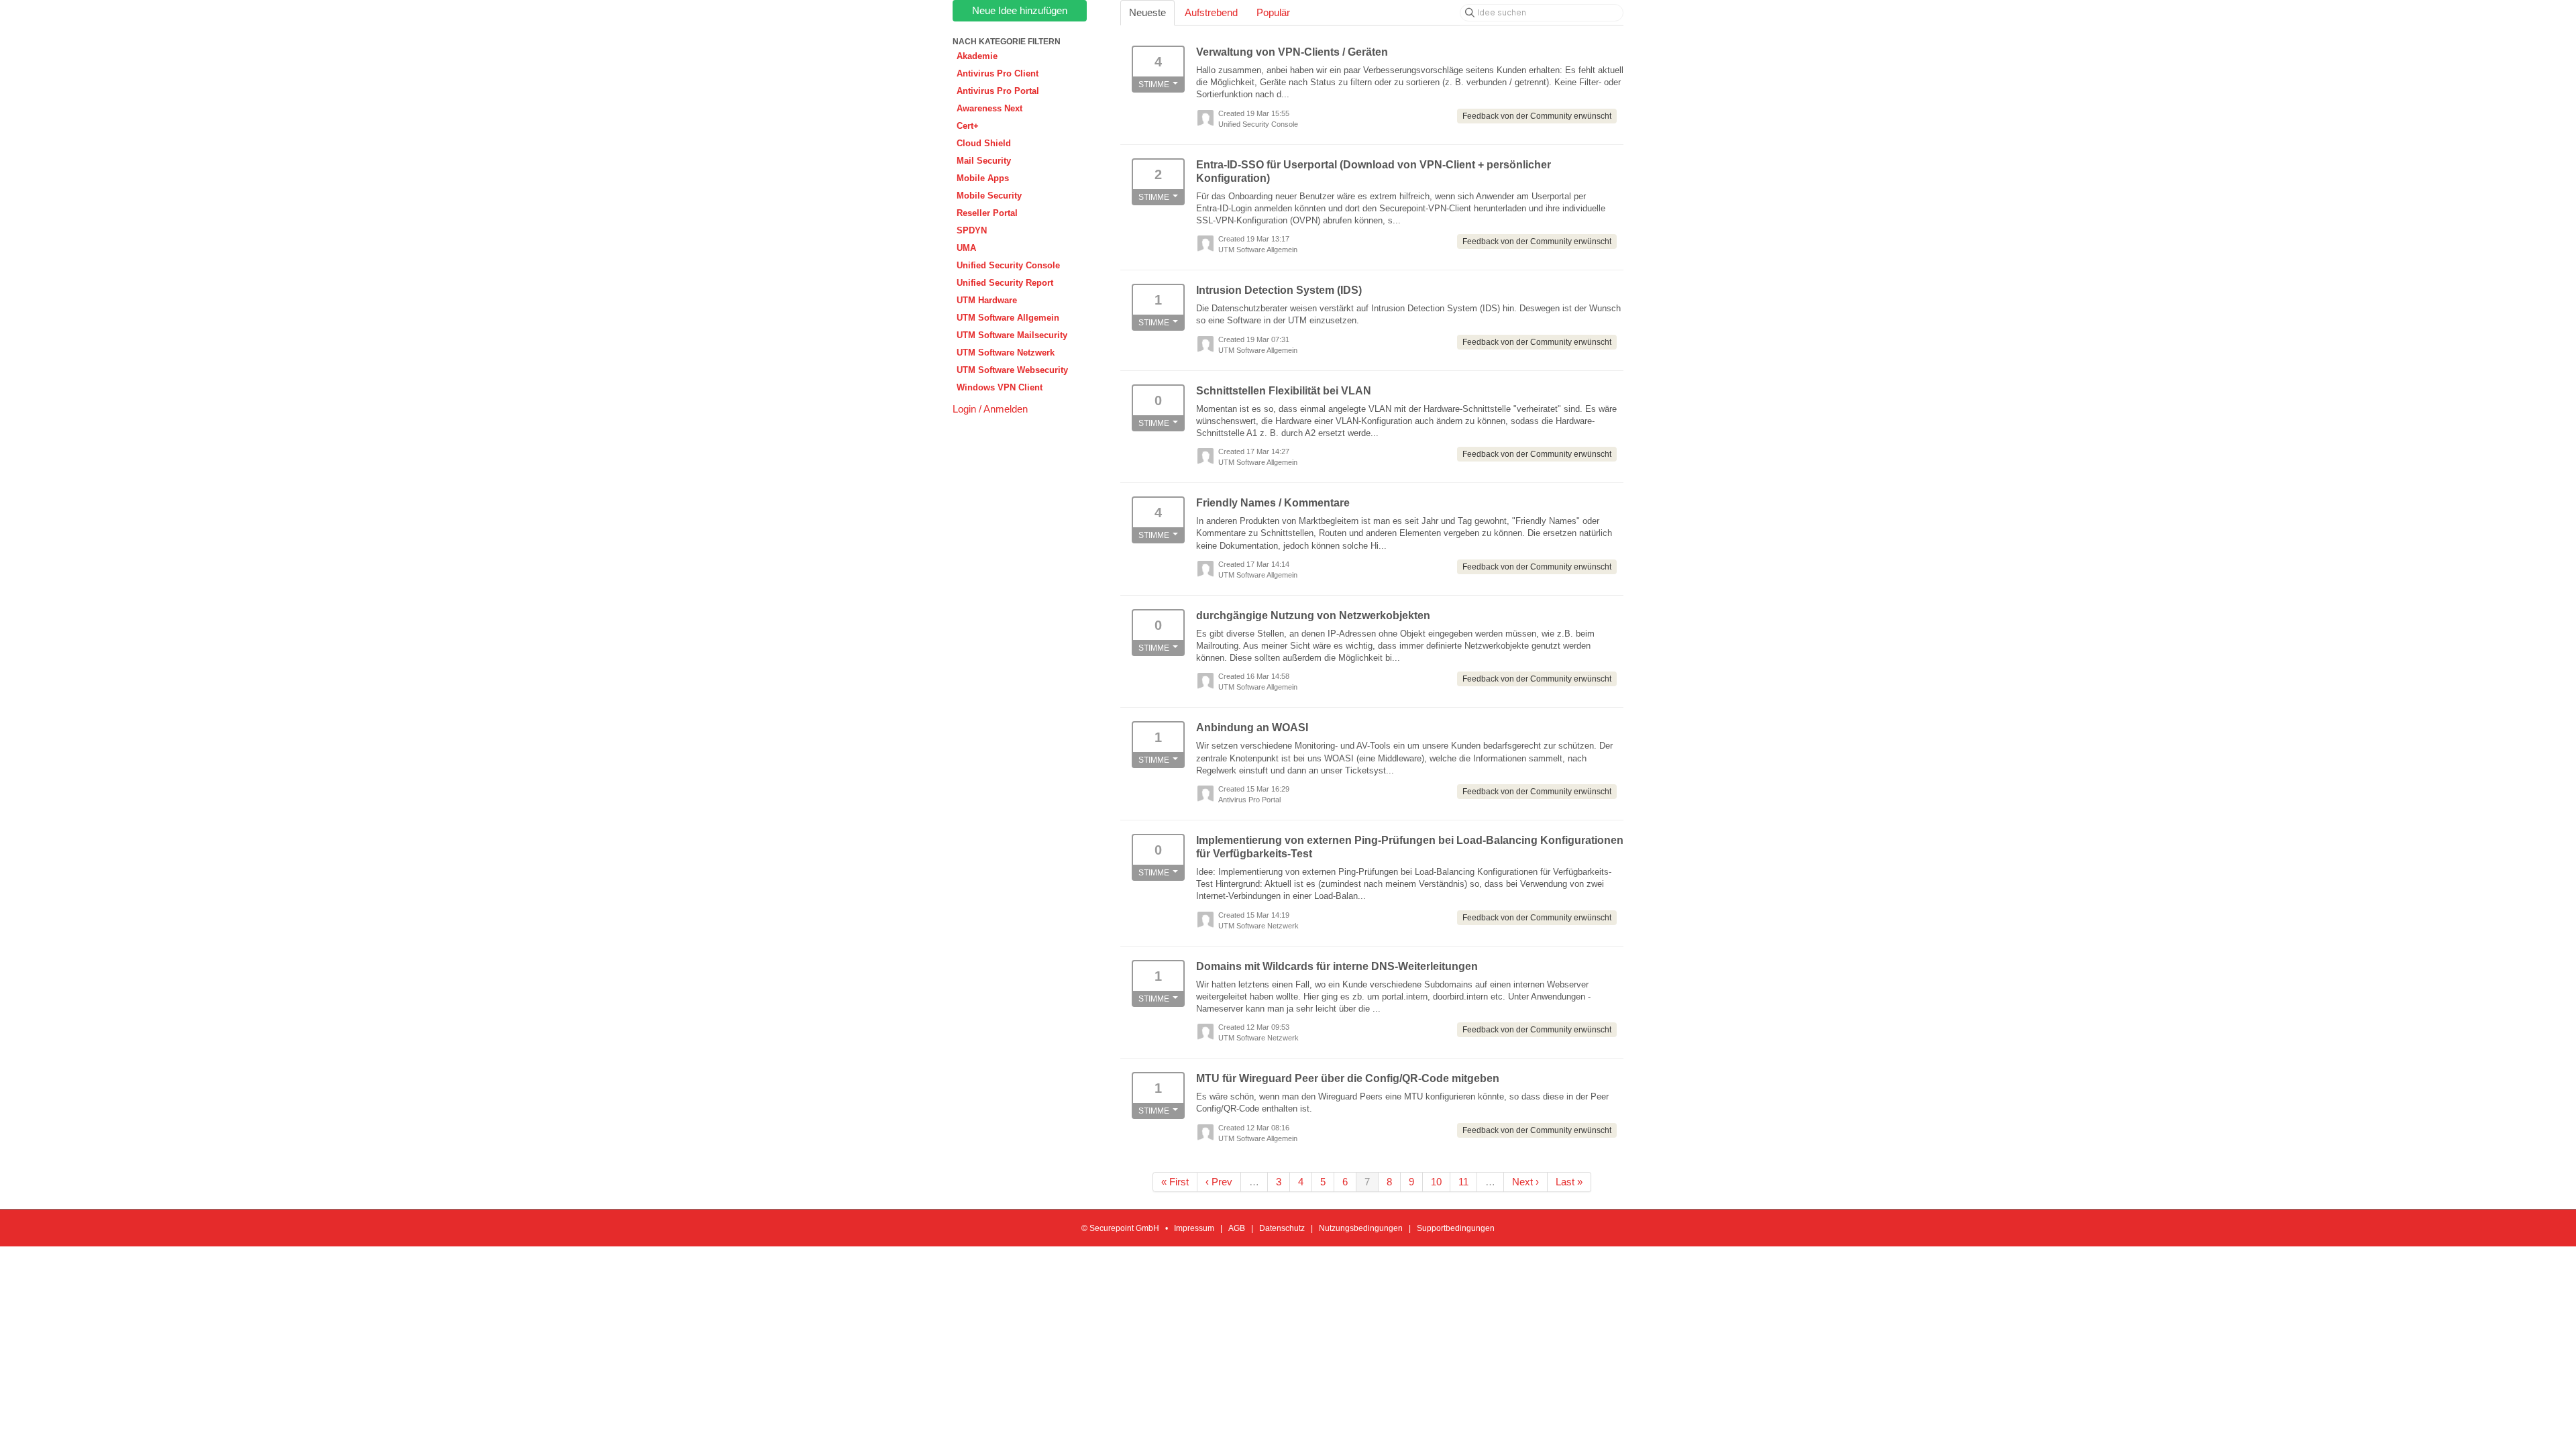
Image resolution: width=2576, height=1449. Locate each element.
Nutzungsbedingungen (1361, 1228)
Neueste (1147, 12)
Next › (1525, 1182)
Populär (1273, 12)
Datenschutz (1282, 1228)
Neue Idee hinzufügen (1020, 10)
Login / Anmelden (990, 409)
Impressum (1194, 1228)
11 (1463, 1182)
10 (1436, 1182)
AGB (1237, 1228)
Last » (1569, 1182)
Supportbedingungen (1456, 1228)
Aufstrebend (1211, 12)
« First (1175, 1182)
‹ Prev (1219, 1182)
